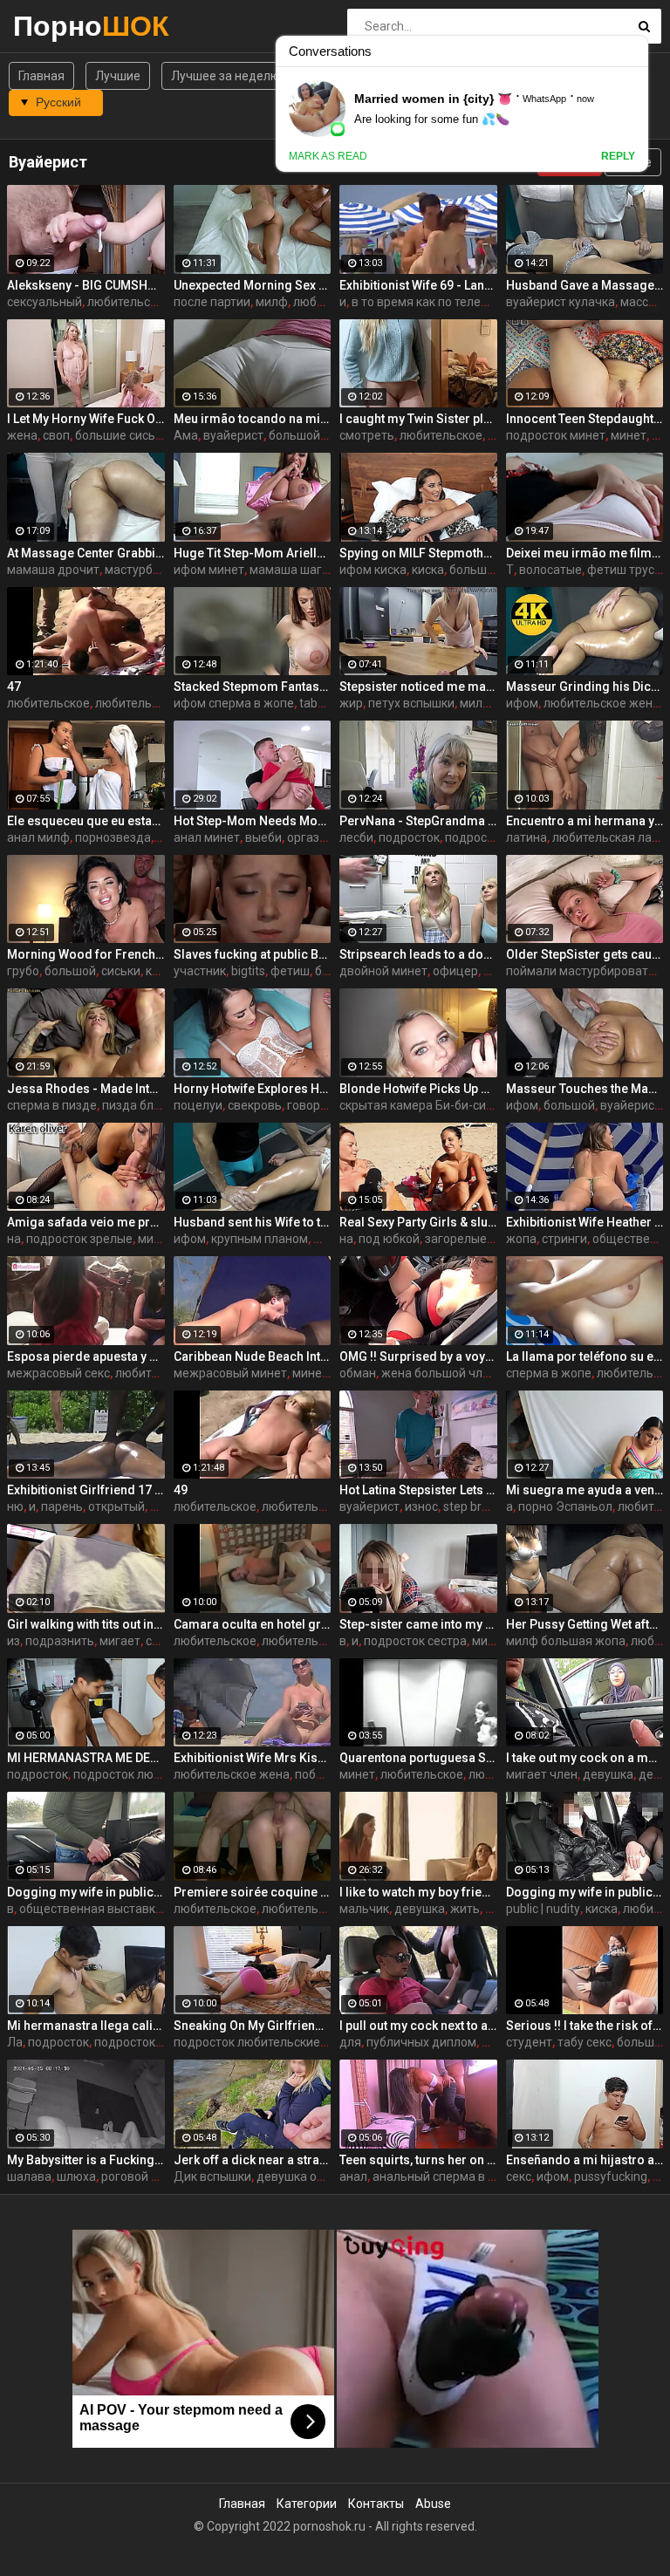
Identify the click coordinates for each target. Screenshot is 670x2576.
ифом (522, 703)
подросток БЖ (136, 2042)
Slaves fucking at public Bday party (253, 954)
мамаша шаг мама (303, 570)
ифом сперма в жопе (234, 703)
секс (519, 2176)
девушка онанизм (308, 2176)
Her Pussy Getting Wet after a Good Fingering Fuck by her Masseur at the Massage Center (585, 1624)
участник (200, 971)
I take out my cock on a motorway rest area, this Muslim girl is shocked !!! (585, 1758)
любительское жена (602, 703)
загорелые (456, 1239)
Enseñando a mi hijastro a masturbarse (585, 2160)
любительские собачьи (328, 1909)
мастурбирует (145, 570)
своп (56, 435)
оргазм (308, 837)
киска (428, 570)
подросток (409, 837)
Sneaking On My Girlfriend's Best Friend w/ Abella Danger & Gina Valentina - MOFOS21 (253, 2026)
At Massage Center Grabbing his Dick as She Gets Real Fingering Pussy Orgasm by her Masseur (86, 553)
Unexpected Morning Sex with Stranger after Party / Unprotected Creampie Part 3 (253, 285)
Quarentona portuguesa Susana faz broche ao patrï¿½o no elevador (418, 1758)
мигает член (542, 1774)
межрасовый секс (58, 1373)
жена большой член (439, 1373)
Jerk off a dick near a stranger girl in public (253, 2160)
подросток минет (556, 435)
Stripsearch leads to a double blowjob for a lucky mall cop (418, 954)
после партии (212, 302)
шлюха (76, 2176)
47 (14, 687)
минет (629, 435)
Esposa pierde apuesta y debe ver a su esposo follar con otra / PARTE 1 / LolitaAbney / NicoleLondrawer (86, 1356)
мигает (120, 1641)
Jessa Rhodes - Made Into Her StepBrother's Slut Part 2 (86, 1089)
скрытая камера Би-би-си (413, 1105)
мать (496, 2042)
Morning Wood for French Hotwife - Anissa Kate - (86, 954)
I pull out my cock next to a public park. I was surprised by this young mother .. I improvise (418, 2026)
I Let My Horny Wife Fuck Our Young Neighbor (86, 419)
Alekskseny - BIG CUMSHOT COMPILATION (86, 285)
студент (529, 2042)
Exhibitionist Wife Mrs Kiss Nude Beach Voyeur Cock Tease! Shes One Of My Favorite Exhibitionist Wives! (253, 1758)
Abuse (433, 2504)
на (14, 1239)
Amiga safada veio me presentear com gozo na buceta (86, 1222)
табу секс (585, 2042)
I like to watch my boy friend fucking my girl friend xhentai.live (418, 1892)
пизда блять (138, 1105)
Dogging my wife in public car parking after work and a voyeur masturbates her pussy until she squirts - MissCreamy (585, 1892)
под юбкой (389, 1239)
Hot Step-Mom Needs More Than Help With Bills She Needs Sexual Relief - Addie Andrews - (253, 821)
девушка (608, 1774)
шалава (29, 2176)
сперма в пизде (52, 1105)
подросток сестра (415, 1641)
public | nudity (543, 1909)
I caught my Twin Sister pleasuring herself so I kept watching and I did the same (418, 419)
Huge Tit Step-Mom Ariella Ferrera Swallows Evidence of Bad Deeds (253, 553)
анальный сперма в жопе (445, 2176)
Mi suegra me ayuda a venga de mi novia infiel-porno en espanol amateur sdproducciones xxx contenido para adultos (585, 1490)
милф (272, 302)
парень (62, 1507)
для (350, 2042)
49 (181, 1490)
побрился (322, 1774)
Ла (15, 2042)
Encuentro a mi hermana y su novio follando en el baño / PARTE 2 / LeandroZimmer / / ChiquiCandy (585, 821)
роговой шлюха (146, 2176)
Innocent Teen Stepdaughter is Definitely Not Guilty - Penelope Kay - (585, 419)
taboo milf (328, 703)
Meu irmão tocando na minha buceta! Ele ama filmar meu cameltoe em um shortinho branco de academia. (253, 419)
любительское (441, 435)
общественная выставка (91, 1909)
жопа (521, 1239)
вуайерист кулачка (561, 302)
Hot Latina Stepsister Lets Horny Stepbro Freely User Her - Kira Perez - (418, 1490)
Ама (186, 435)
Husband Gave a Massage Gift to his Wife (585, 285)
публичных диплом (421, 2042)
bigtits (248, 971)
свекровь (255, 1105)
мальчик (364, 1909)
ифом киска (373, 570)
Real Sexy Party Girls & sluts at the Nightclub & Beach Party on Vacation (418, 1222)
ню (15, 1507)
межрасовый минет (230, 1373)
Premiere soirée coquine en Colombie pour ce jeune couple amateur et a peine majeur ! (253, 1892)
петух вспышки (411, 703)
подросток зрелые (79, 1239)
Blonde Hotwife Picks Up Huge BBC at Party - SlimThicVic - (418, 1089)
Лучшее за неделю (226, 76)
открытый (116, 1507)
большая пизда (494, 570)
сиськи (121, 971)
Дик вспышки (212, 2176)
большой (294, 435)
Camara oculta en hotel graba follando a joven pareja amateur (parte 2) (253, 1624)
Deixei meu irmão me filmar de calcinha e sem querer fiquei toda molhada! (585, 553)
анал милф (38, 837)
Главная (41, 76)
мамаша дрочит (53, 570)
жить (465, 1909)
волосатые (550, 570)
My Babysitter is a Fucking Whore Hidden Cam (86, 2160)
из (14, 1641)
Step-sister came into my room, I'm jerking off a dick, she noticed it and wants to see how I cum (418, 1624)
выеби (263, 837)
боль (329, 971)
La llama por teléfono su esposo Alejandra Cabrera (585, 1356)
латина (526, 837)
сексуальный (44, 302)
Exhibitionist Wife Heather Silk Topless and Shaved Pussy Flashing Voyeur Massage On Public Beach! (585, 1222)
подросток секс (489, 837)
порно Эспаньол (565, 1507)
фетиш (290, 971)
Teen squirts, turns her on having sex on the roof (418, 2160)
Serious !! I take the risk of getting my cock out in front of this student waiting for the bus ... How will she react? (585, 2026)
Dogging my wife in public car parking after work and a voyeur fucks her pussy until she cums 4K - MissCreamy (86, 1892)
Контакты (376, 2504)
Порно (59, 26)
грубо (23, 971)
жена (22, 435)
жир (351, 703)
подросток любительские (147, 1774)
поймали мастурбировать (581, 971)
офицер (455, 971)
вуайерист (233, 435)
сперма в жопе (549, 1373)
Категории (307, 2504)
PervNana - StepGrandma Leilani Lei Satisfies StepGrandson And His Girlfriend (418, 821)
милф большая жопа (566, 1641)
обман (358, 1373)
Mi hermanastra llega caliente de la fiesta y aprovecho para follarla (86, 2026)
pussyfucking (611, 2176)
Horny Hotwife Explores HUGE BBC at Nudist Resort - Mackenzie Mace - (253, 1089)
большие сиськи (122, 435)
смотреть (367, 435)
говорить (314, 1105)
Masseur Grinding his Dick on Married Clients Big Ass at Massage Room (585, 687)
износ (421, 1507)
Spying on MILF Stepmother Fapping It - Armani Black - (418, 553)
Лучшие (118, 76)
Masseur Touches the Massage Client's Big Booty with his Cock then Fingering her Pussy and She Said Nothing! (585, 1089)
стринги (564, 1239)
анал (353, 2176)
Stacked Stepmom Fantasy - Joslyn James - (253, 687)
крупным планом (260, 1239)
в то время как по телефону (431, 302)
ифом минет (209, 570)
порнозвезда (113, 837)
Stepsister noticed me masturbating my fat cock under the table (418, 687)
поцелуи (198, 1105)
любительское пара (144, 302)
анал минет (207, 837)
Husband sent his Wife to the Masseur (253, 1222)
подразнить (60, 1641)
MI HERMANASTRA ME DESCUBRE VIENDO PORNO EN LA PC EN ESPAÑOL (86, 1758)
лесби (356, 837)
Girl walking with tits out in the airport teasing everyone (86, 1624)
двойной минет (383, 971)
